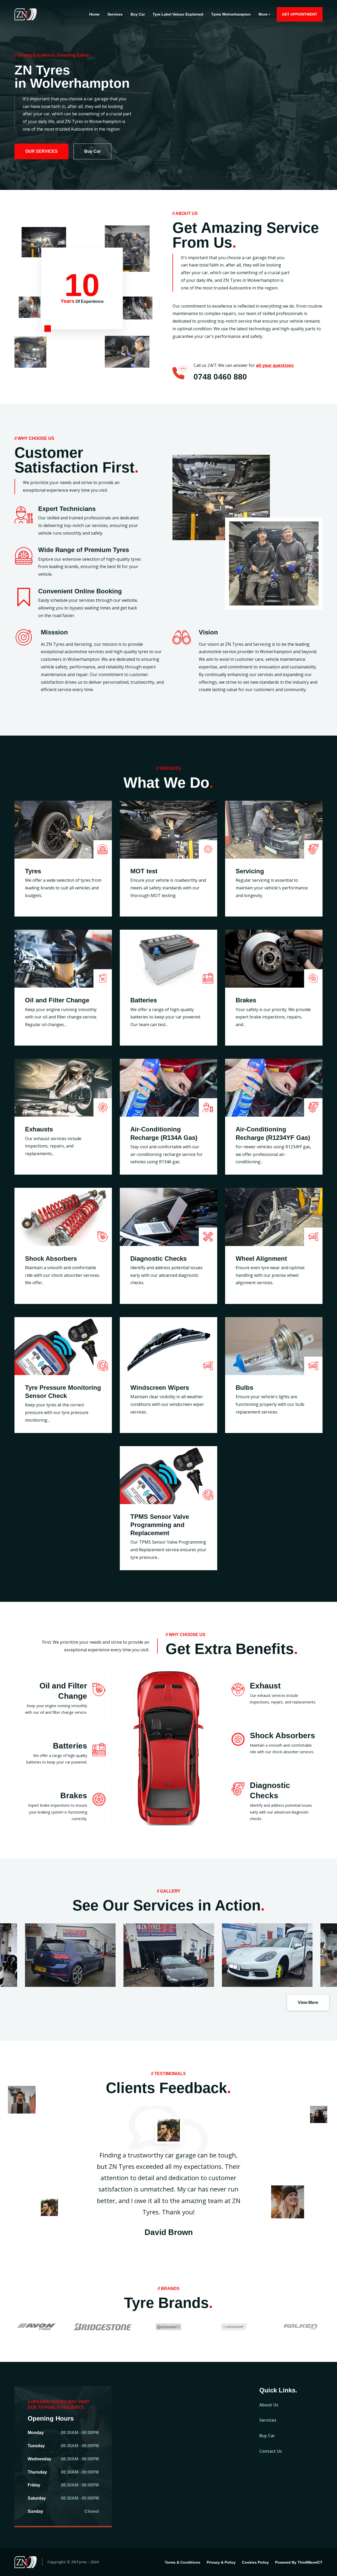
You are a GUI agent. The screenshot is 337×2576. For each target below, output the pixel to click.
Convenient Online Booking (80, 591)
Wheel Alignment (261, 1259)
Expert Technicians (67, 509)
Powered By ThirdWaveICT (299, 2562)
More (263, 14)
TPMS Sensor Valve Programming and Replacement (160, 1525)
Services (115, 14)
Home (94, 14)
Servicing (250, 871)
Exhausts (39, 1129)
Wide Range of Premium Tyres (84, 550)
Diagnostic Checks (158, 1259)
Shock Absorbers (51, 1259)
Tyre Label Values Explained (178, 14)
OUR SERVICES (41, 151)
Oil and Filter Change (57, 1000)
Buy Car (138, 14)
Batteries (144, 1000)
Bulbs (244, 1388)
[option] (168, 95)
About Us (269, 2405)
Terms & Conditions (183, 2562)
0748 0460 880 (220, 377)
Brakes (246, 1000)
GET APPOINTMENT (300, 14)
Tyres (33, 871)
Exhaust (265, 1686)
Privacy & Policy (221, 2562)
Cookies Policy (255, 2562)
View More (308, 2003)
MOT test (144, 871)
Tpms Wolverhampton (231, 14)
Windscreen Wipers (160, 1388)
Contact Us (271, 2451)
